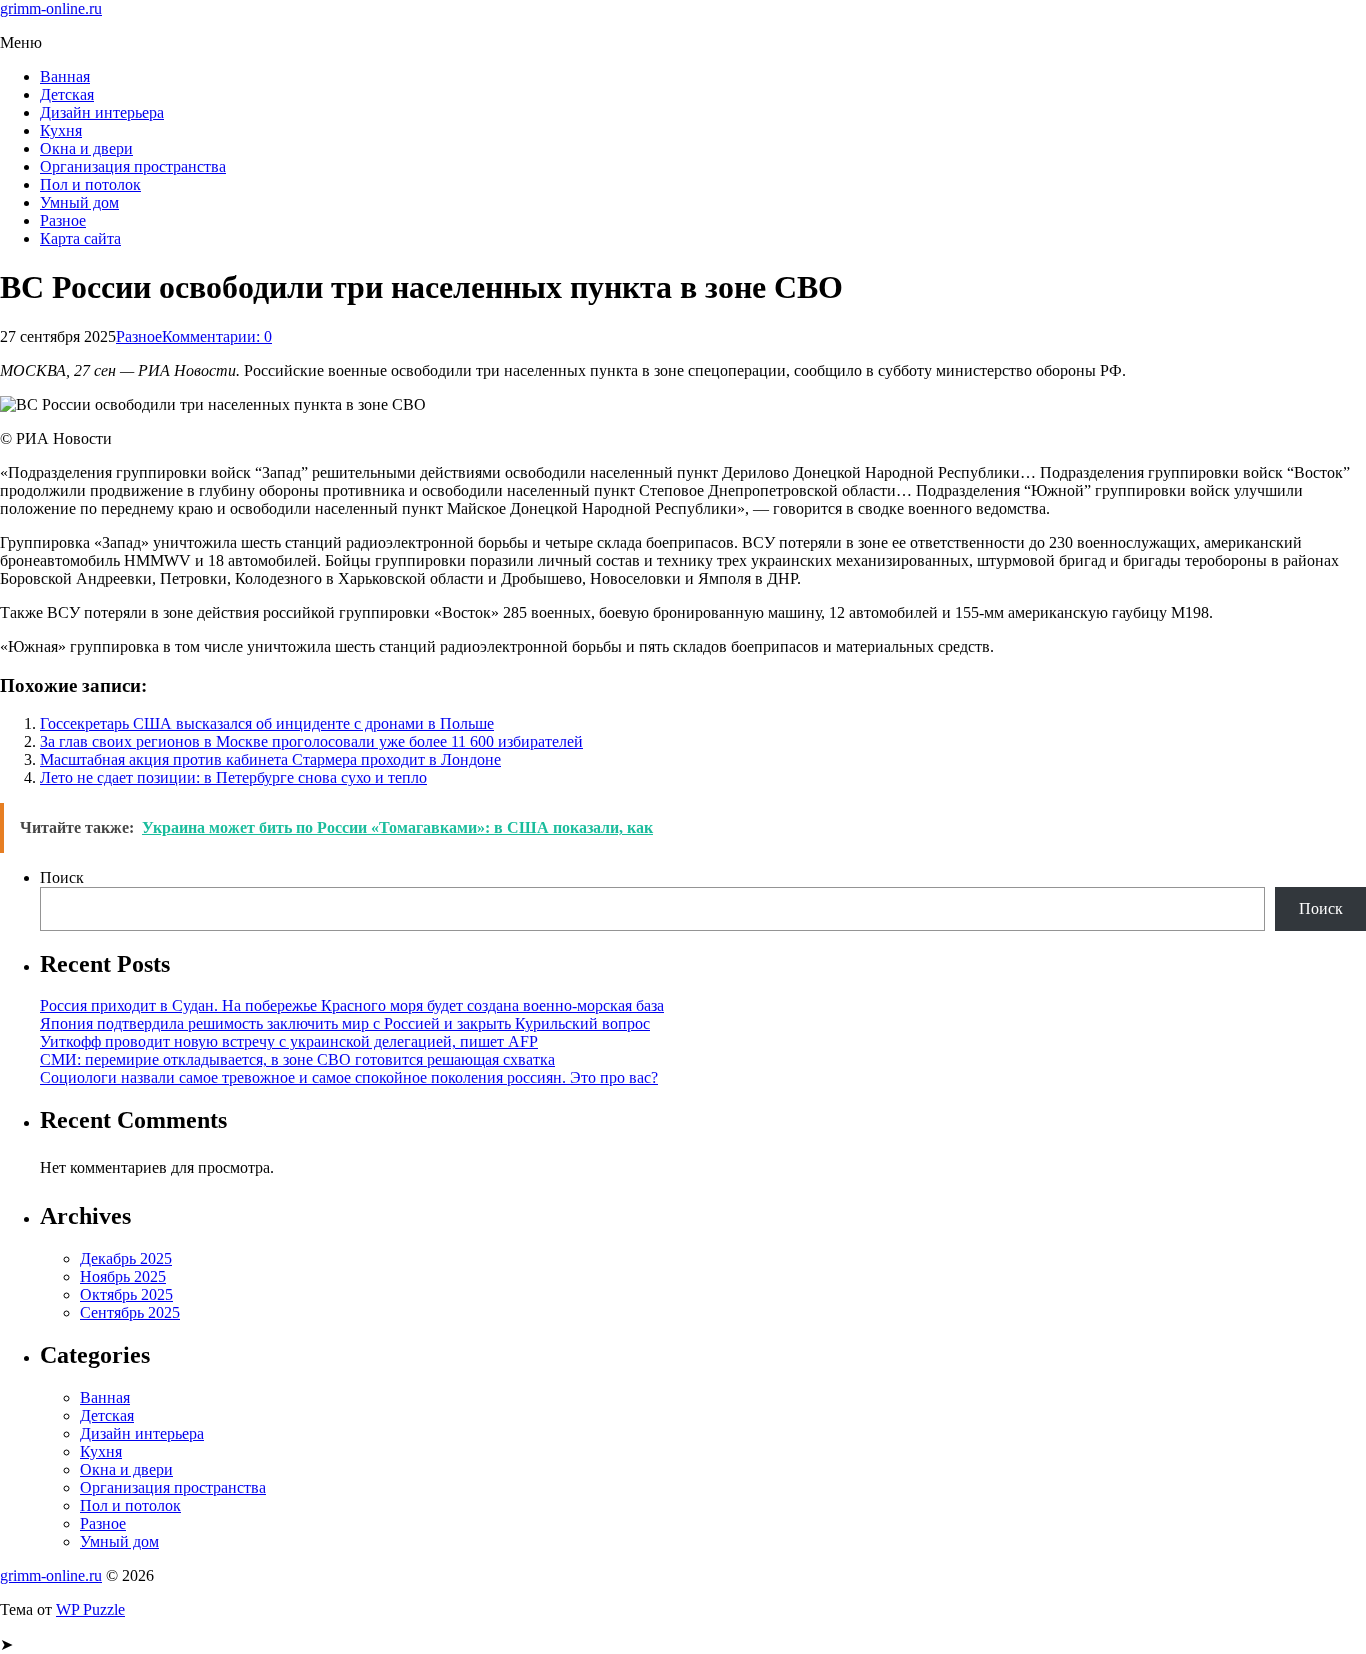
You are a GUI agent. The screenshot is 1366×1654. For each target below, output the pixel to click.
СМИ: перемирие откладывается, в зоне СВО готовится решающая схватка (297, 1059)
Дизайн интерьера (102, 112)
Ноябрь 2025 (123, 1276)
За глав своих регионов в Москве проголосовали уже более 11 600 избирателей (311, 741)
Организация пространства (133, 166)
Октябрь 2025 (126, 1294)
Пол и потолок (90, 184)
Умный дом (79, 202)
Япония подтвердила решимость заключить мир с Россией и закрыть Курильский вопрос (345, 1023)
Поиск (62, 877)
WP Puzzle (90, 1609)
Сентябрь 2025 (130, 1312)
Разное (63, 220)
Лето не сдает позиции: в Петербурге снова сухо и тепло (233, 777)
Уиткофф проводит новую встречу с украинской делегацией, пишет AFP (289, 1041)
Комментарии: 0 (217, 336)
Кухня (61, 130)
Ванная (65, 76)
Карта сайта (80, 238)
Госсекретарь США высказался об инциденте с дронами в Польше (267, 723)
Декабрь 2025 (126, 1258)
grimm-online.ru (51, 8)
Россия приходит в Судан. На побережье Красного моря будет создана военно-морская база (352, 1005)
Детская (67, 94)
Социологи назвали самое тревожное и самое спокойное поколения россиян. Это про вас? (349, 1077)
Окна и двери (86, 148)
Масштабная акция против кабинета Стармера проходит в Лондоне (270, 759)
